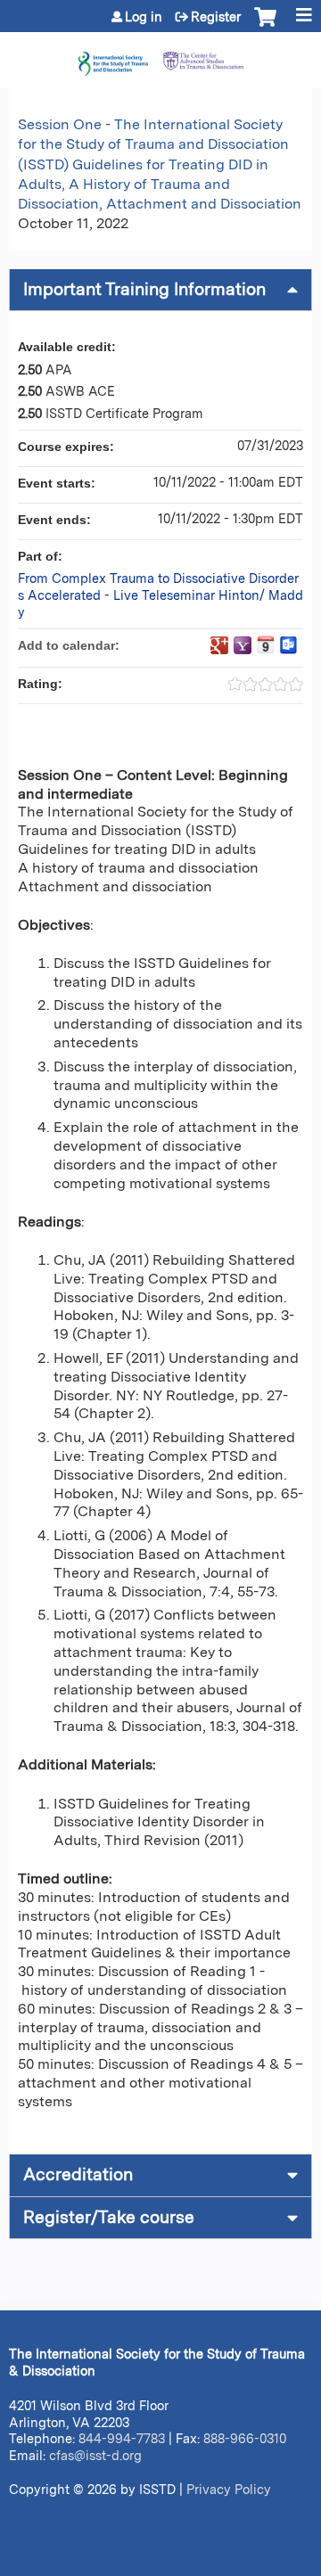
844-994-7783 (122, 2438)
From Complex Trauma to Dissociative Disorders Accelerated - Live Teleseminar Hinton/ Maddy (160, 595)
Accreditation (78, 2174)
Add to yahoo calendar (243, 645)
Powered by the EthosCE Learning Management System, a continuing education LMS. (249, 2563)
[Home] (160, 56)
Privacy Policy (229, 2489)
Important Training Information (144, 289)
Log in (144, 17)
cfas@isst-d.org (95, 2455)
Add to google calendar (219, 645)
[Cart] (265, 26)
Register (216, 17)
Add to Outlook (289, 645)
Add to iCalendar (266, 644)
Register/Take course (109, 2217)
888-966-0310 (245, 2438)
